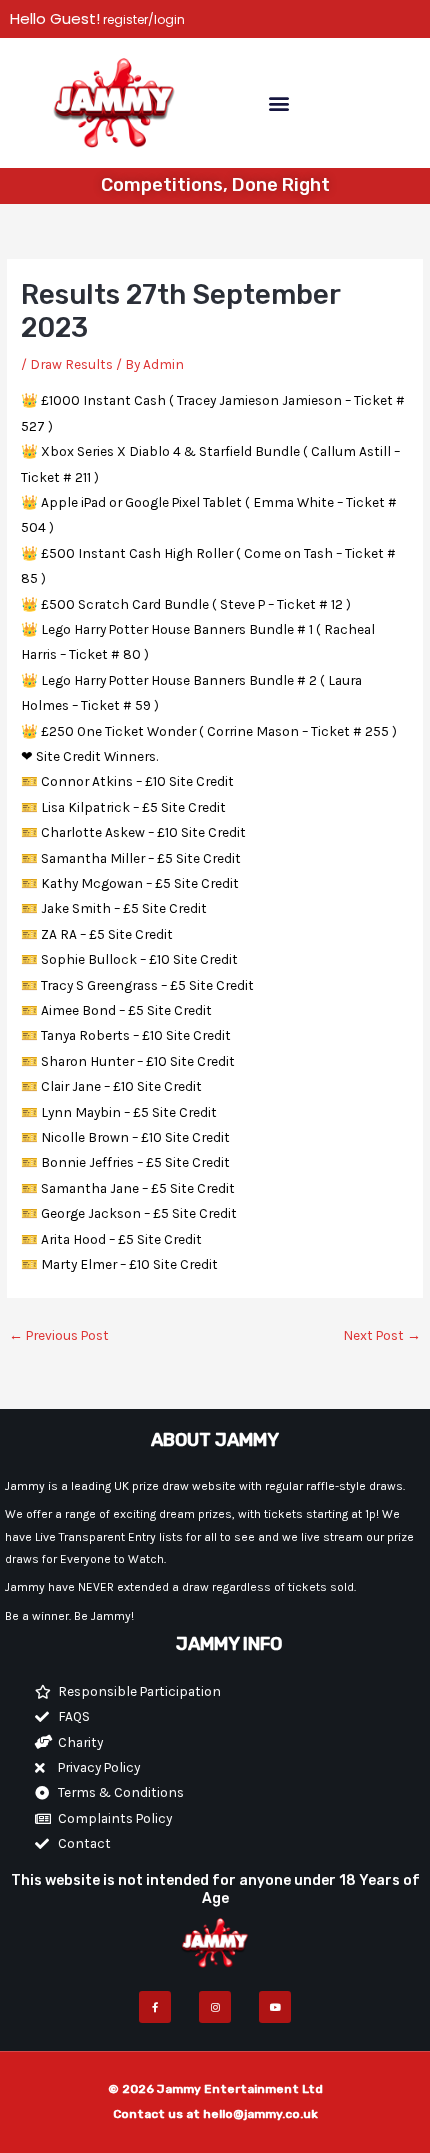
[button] (278, 102)
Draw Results (71, 364)
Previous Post (59, 1335)
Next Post (382, 1335)
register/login (142, 19)
